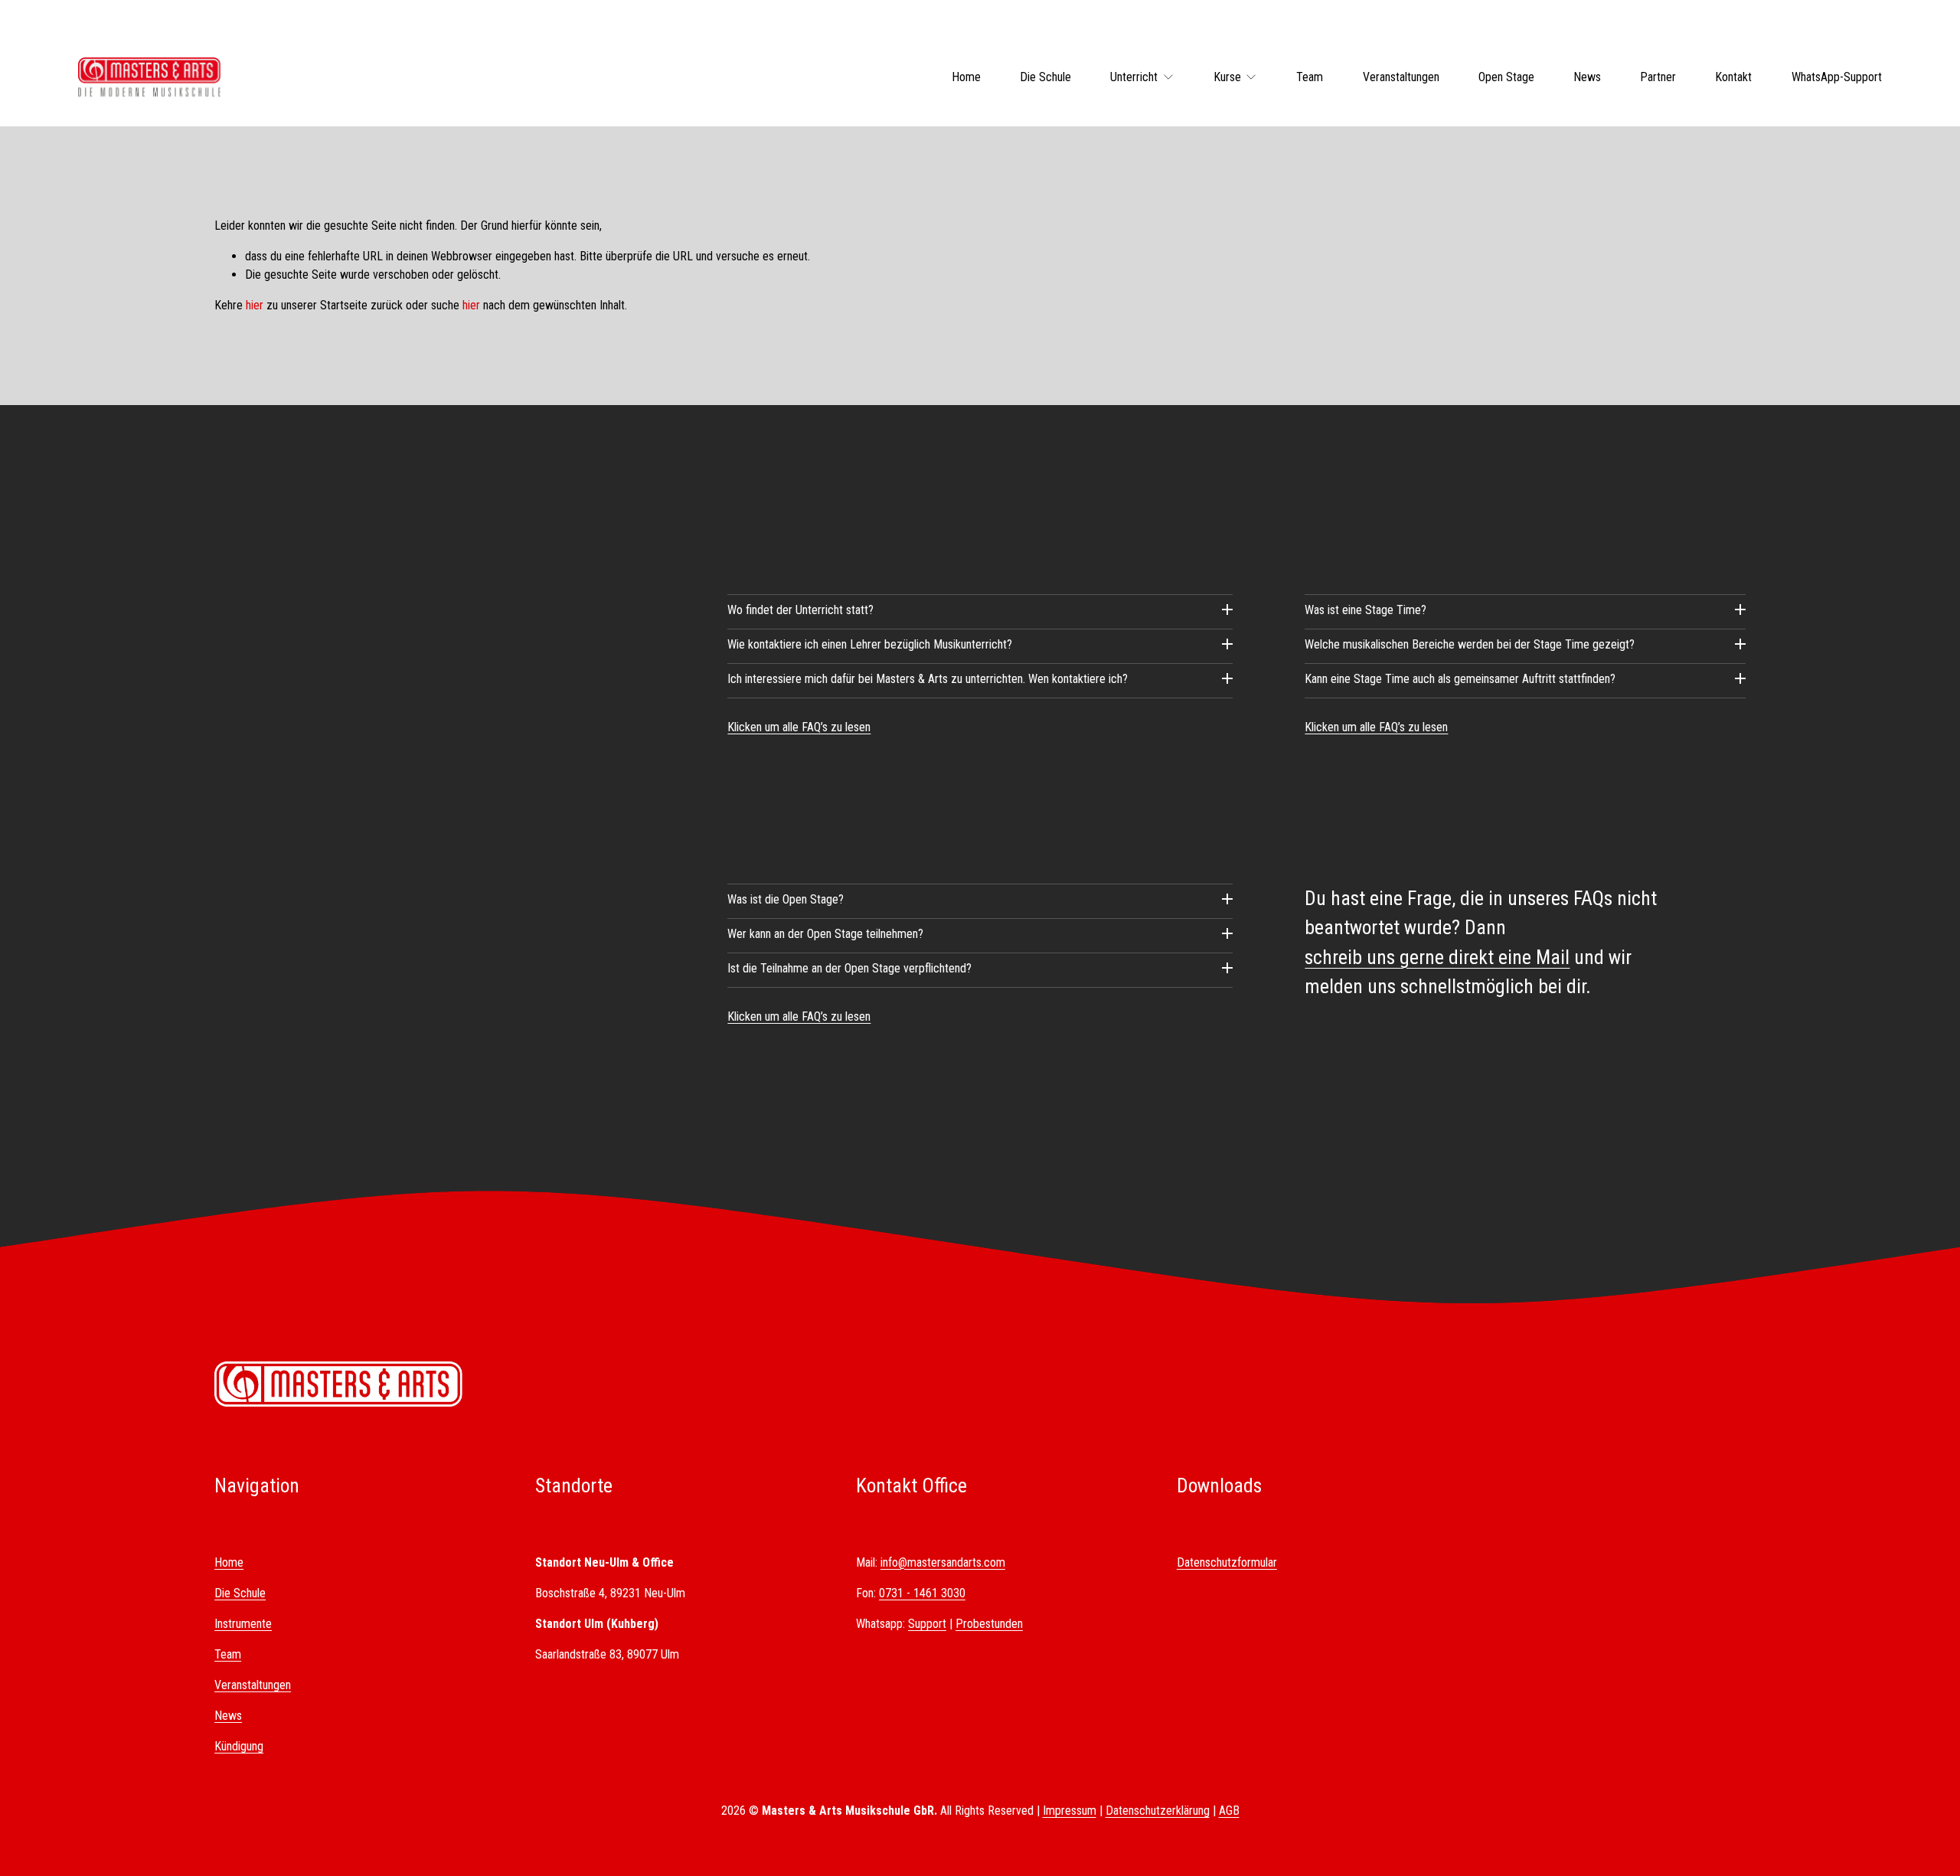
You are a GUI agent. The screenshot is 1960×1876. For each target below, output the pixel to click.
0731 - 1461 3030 (922, 1593)
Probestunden (989, 1624)
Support (927, 1624)
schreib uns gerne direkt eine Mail (1437, 957)
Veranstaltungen (1401, 77)
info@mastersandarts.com (943, 1562)
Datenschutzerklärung (1158, 1811)
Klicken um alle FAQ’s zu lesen (799, 727)
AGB (1229, 1811)
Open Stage (1506, 77)
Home (966, 77)
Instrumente (243, 1624)
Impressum (1070, 1811)
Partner (1658, 77)
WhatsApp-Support (1837, 77)
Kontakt (1733, 77)
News (1587, 77)
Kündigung (239, 1746)
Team (1310, 77)
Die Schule (1045, 77)
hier (255, 305)
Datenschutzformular (1227, 1562)
